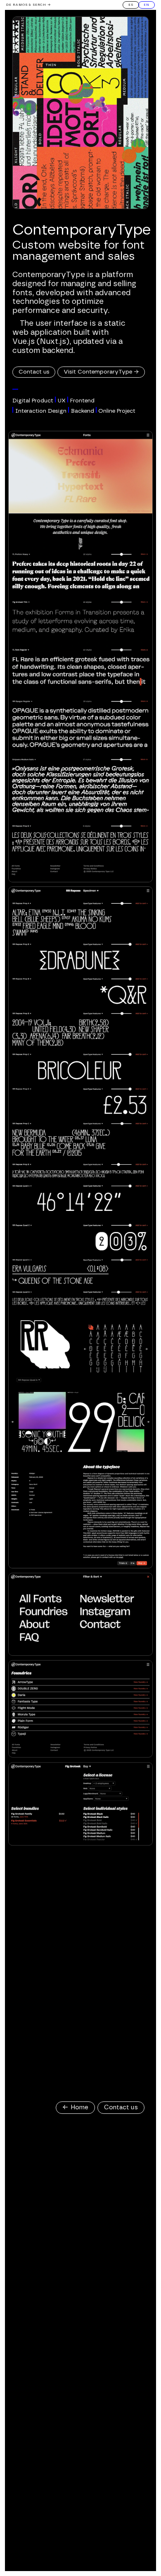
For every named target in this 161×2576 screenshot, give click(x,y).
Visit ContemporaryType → (101, 372)
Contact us (34, 372)
